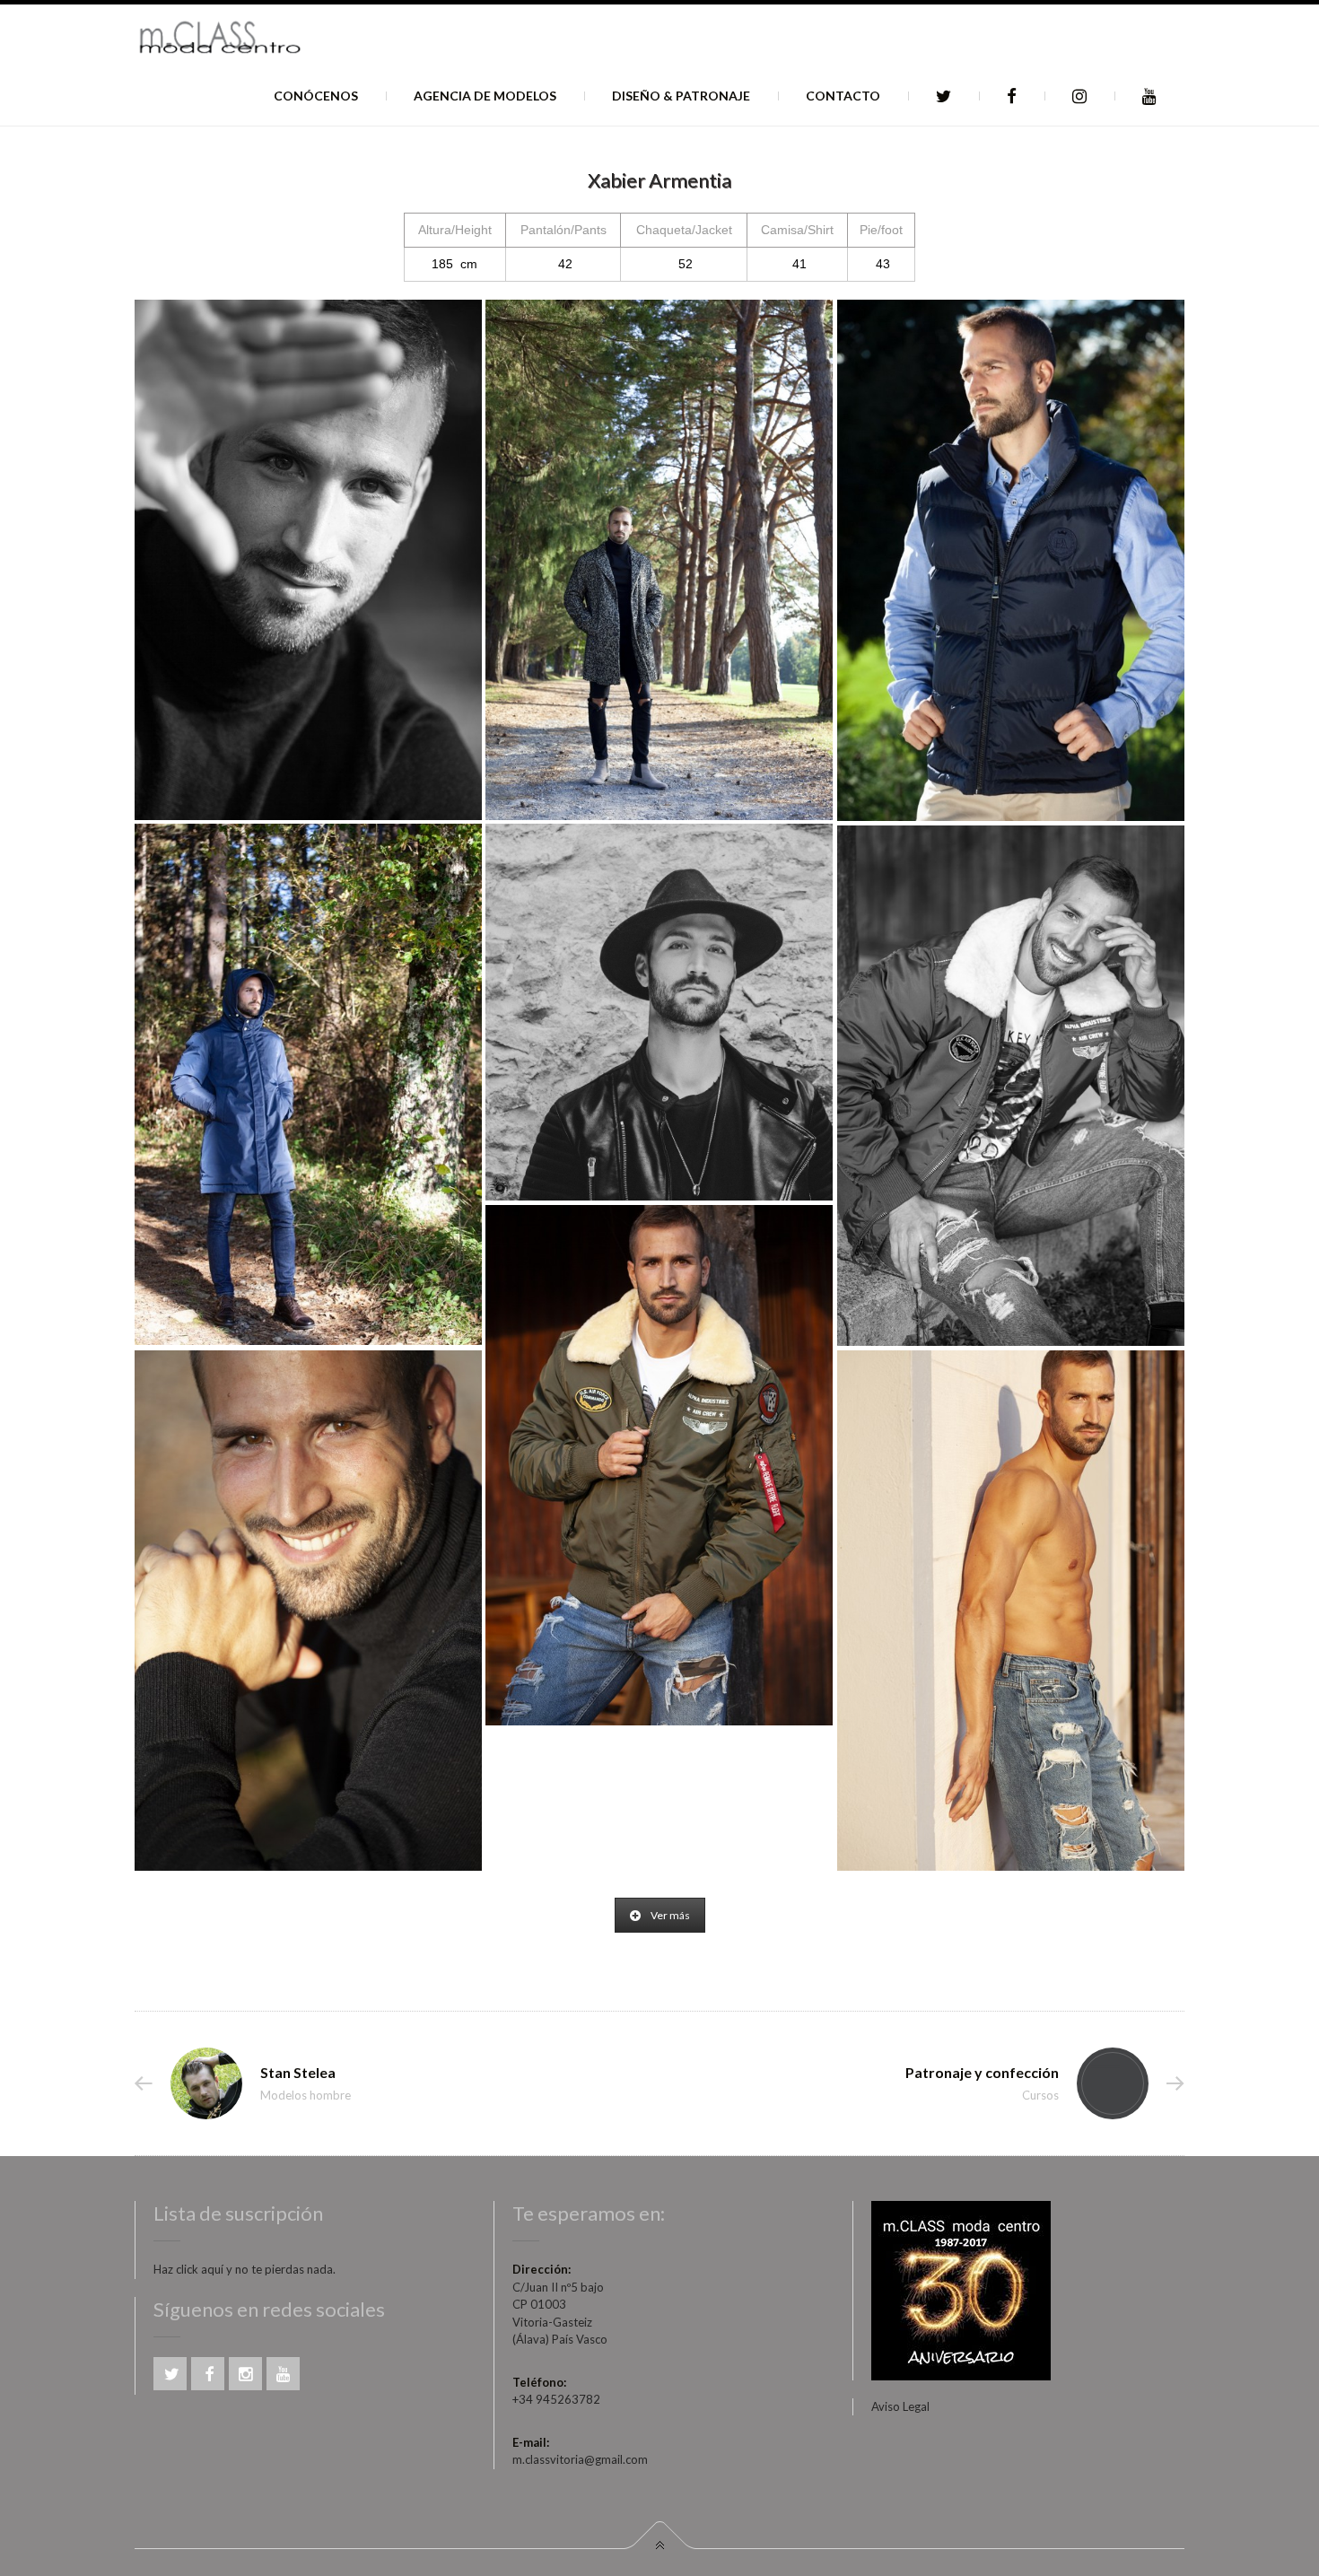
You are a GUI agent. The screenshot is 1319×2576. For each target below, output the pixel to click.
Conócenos (316, 96)
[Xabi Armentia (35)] (1011, 1086)
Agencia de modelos (485, 96)
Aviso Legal (900, 2406)
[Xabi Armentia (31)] (308, 560)
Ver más (670, 1915)
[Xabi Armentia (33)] (1011, 1611)
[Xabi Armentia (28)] (659, 560)
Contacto (843, 96)
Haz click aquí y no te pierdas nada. (245, 2269)
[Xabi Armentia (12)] (308, 1084)
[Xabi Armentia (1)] (659, 1012)
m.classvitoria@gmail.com (580, 2459)
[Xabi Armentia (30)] (308, 1611)
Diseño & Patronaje (681, 96)
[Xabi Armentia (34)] (659, 1465)
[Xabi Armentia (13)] (1011, 560)
